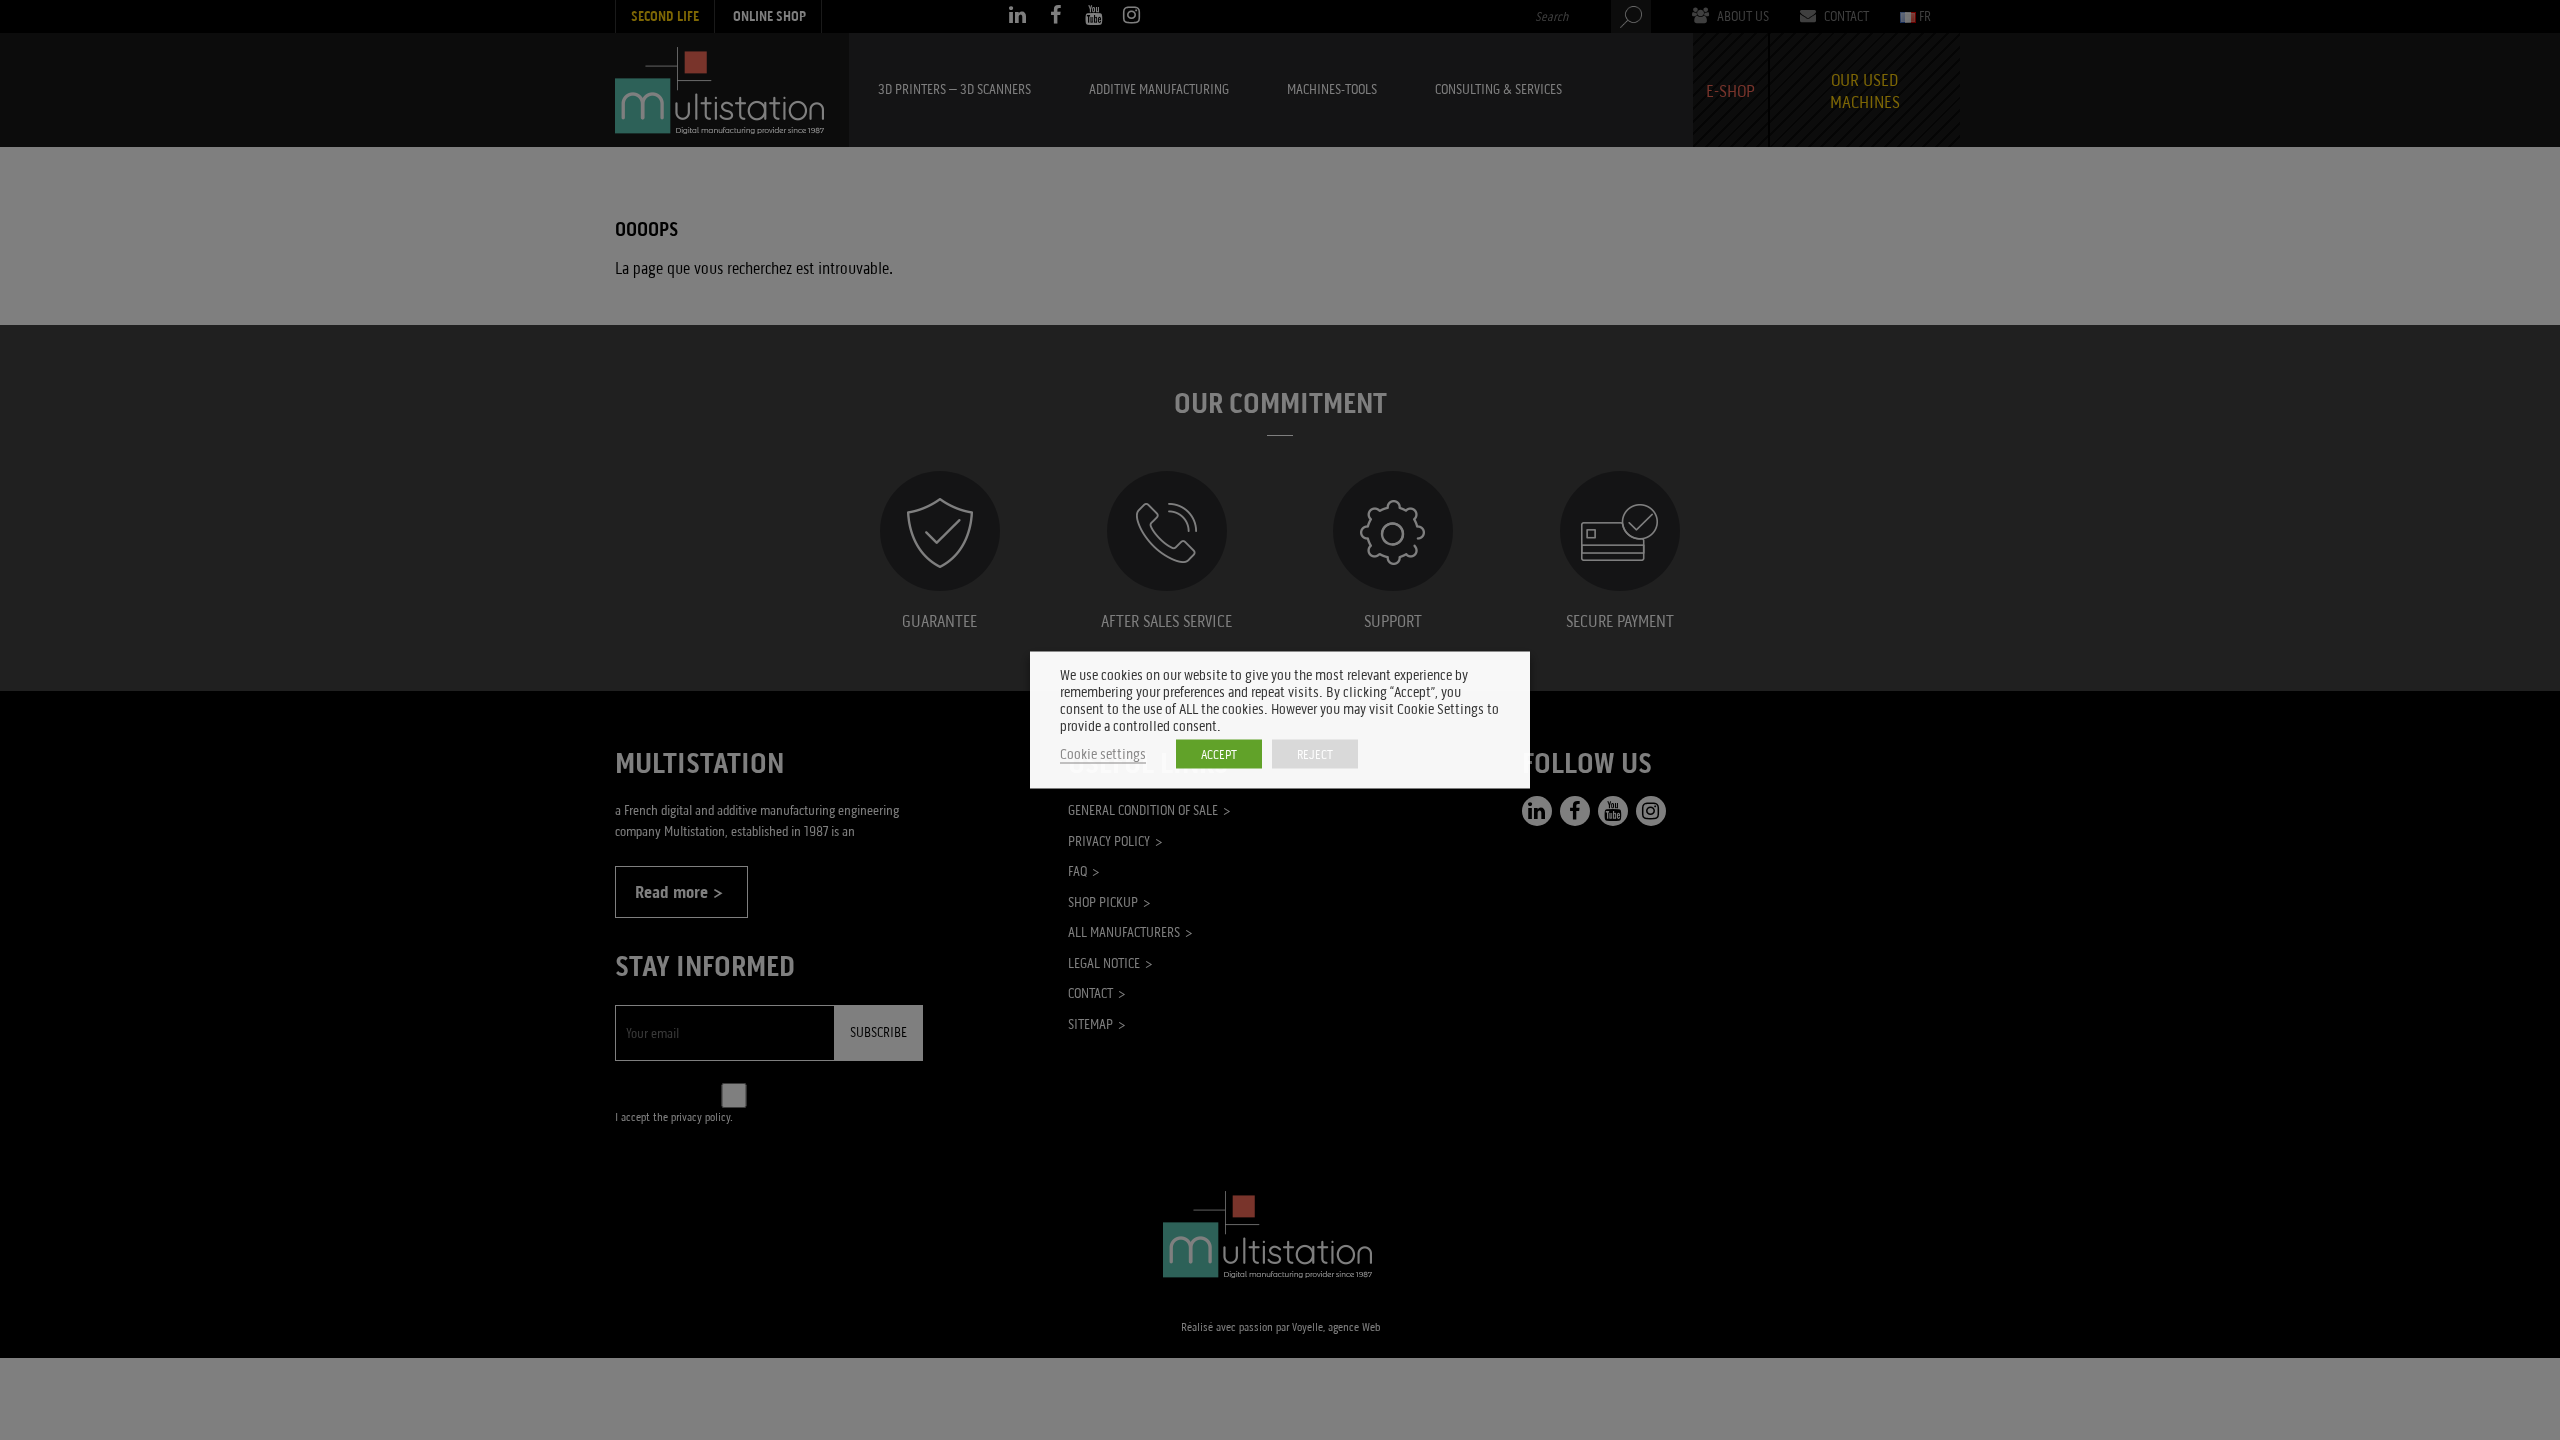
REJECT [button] (1315, 754)
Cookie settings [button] (1103, 754)
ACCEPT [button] (1219, 754)
